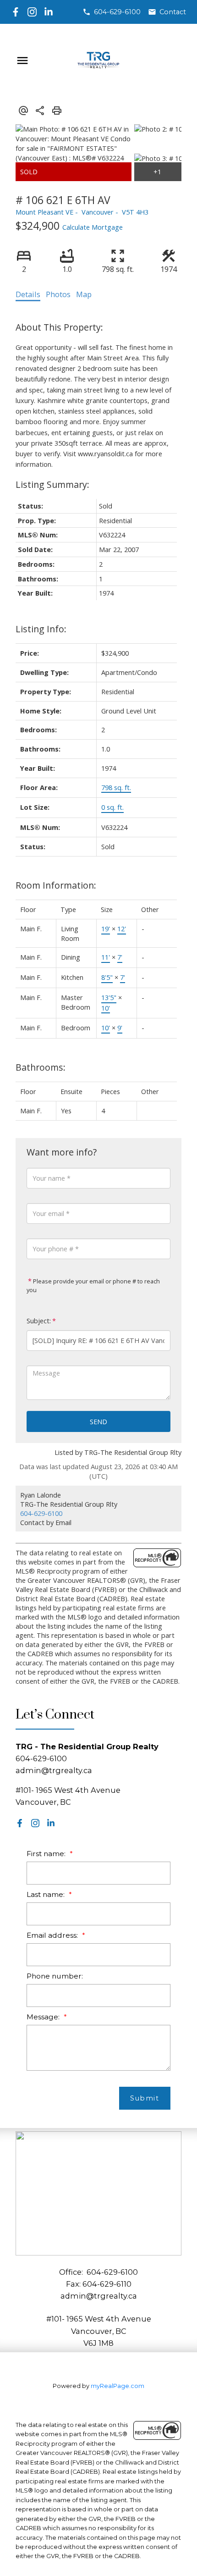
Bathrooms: (41, 1067)
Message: (44, 2017)
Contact (173, 12)
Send (98, 1421)
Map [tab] (84, 294)
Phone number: (55, 1976)
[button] (112, 12)
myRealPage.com (118, 2386)
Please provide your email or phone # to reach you (93, 1285)
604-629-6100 (117, 12)
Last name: (47, 1894)
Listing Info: (41, 629)
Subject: (39, 1321)
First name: (47, 1854)
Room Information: (56, 885)
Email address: (53, 1935)
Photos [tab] (58, 294)
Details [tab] (28, 294)
